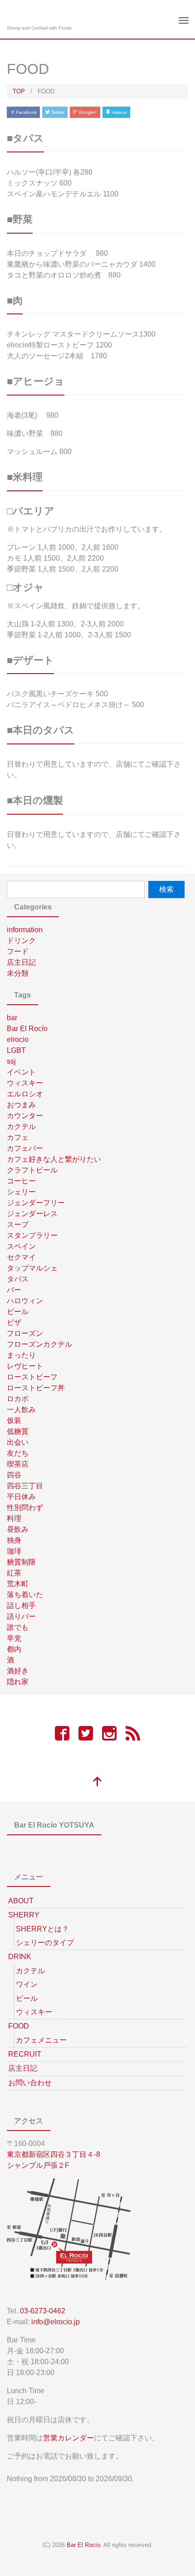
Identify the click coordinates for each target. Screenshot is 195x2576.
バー (14, 1290)
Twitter (57, 112)
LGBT (16, 1050)
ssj (11, 1061)
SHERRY (24, 1915)
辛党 (14, 1638)
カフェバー (25, 1148)
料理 (14, 1518)
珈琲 (14, 1551)
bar (12, 1018)
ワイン (27, 1984)
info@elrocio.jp (56, 2322)
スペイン (21, 1246)
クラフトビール (32, 1170)
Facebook (26, 112)
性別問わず (25, 1508)
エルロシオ (25, 1094)
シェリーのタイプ (45, 1943)
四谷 (14, 1475)
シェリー (21, 1192)
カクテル (21, 1127)
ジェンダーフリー (36, 1203)
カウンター (25, 1116)
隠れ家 (18, 1682)
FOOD (19, 2026)
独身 (14, 1540)
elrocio (18, 1039)
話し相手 (21, 1606)
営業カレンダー (68, 2438)
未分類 (18, 973)
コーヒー (21, 1181)
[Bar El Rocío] (15, 15)
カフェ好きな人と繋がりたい (54, 1159)
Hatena (119, 112)
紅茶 (14, 1573)
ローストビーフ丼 (36, 1388)
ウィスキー (25, 1083)
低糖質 (18, 1431)
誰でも (18, 1627)
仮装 (14, 1420)
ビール (18, 1312)
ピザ (14, 1322)
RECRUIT (25, 2054)
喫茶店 (18, 1464)
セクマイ (21, 1257)
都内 (14, 1649)
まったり (21, 1355)
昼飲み (18, 1529)
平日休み (21, 1497)
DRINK (20, 1957)
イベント (21, 1072)
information (25, 930)
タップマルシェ (32, 1268)
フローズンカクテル (39, 1344)
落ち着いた (25, 1595)
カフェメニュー (41, 2040)
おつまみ (21, 1105)
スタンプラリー (32, 1235)
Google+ (87, 112)
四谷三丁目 (25, 1486)
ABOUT (21, 1901)
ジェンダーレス (32, 1214)
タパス (18, 1279)
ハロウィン (25, 1301)
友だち (18, 1453)
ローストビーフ (32, 1377)
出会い (18, 1442)
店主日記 (21, 962)
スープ (18, 1224)
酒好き (18, 1671)
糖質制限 (21, 1562)
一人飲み (21, 1410)
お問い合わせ (30, 2083)
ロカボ (18, 1399)
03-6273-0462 (43, 2311)
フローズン (25, 1333)
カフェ (18, 1137)
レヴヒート (25, 1366)
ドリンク (21, 941)
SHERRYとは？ (42, 1929)
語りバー (21, 1616)
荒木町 (18, 1584)
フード (18, 951)
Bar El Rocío (27, 1029)
